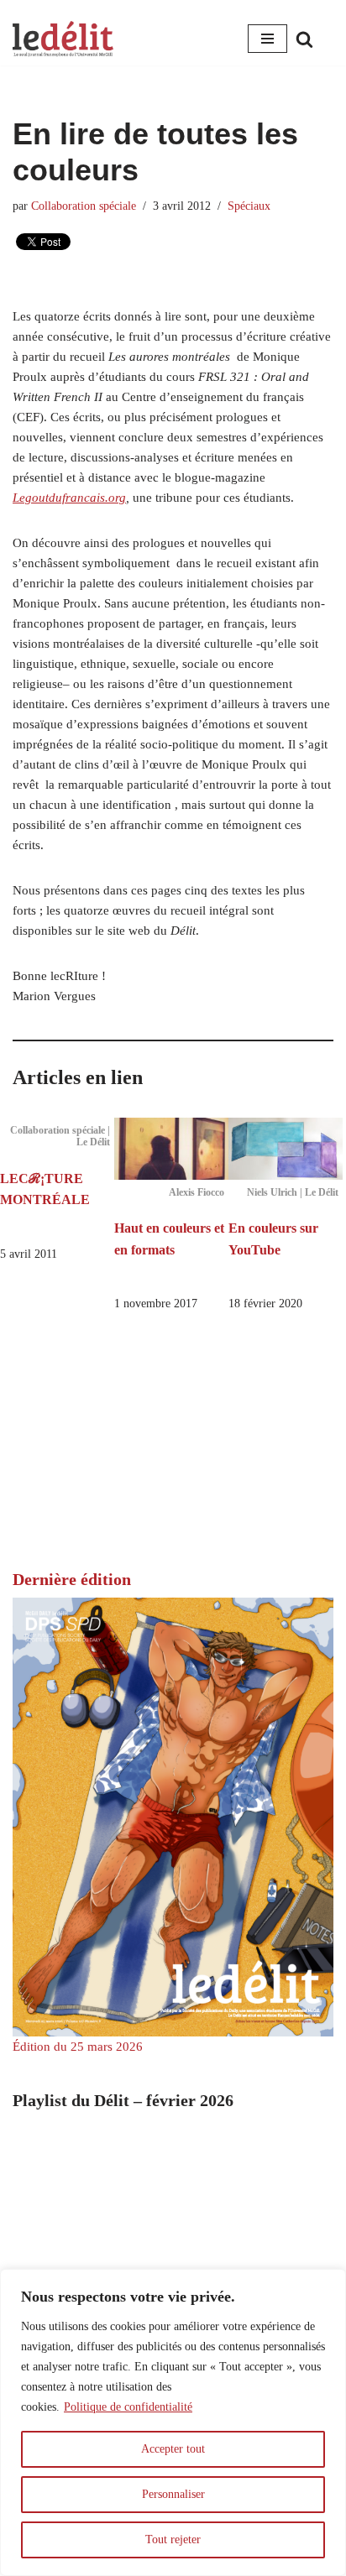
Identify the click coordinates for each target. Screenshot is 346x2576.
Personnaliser (173, 2494)
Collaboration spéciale (84, 206)
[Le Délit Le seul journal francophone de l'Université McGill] (63, 39)
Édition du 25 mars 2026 (78, 2047)
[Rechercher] (304, 39)
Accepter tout (173, 2449)
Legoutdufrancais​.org (69, 498)
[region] (173, 2422)
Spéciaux (249, 206)
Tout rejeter (173, 2539)
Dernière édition (72, 1579)
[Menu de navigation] (267, 39)
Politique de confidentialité (128, 2407)
